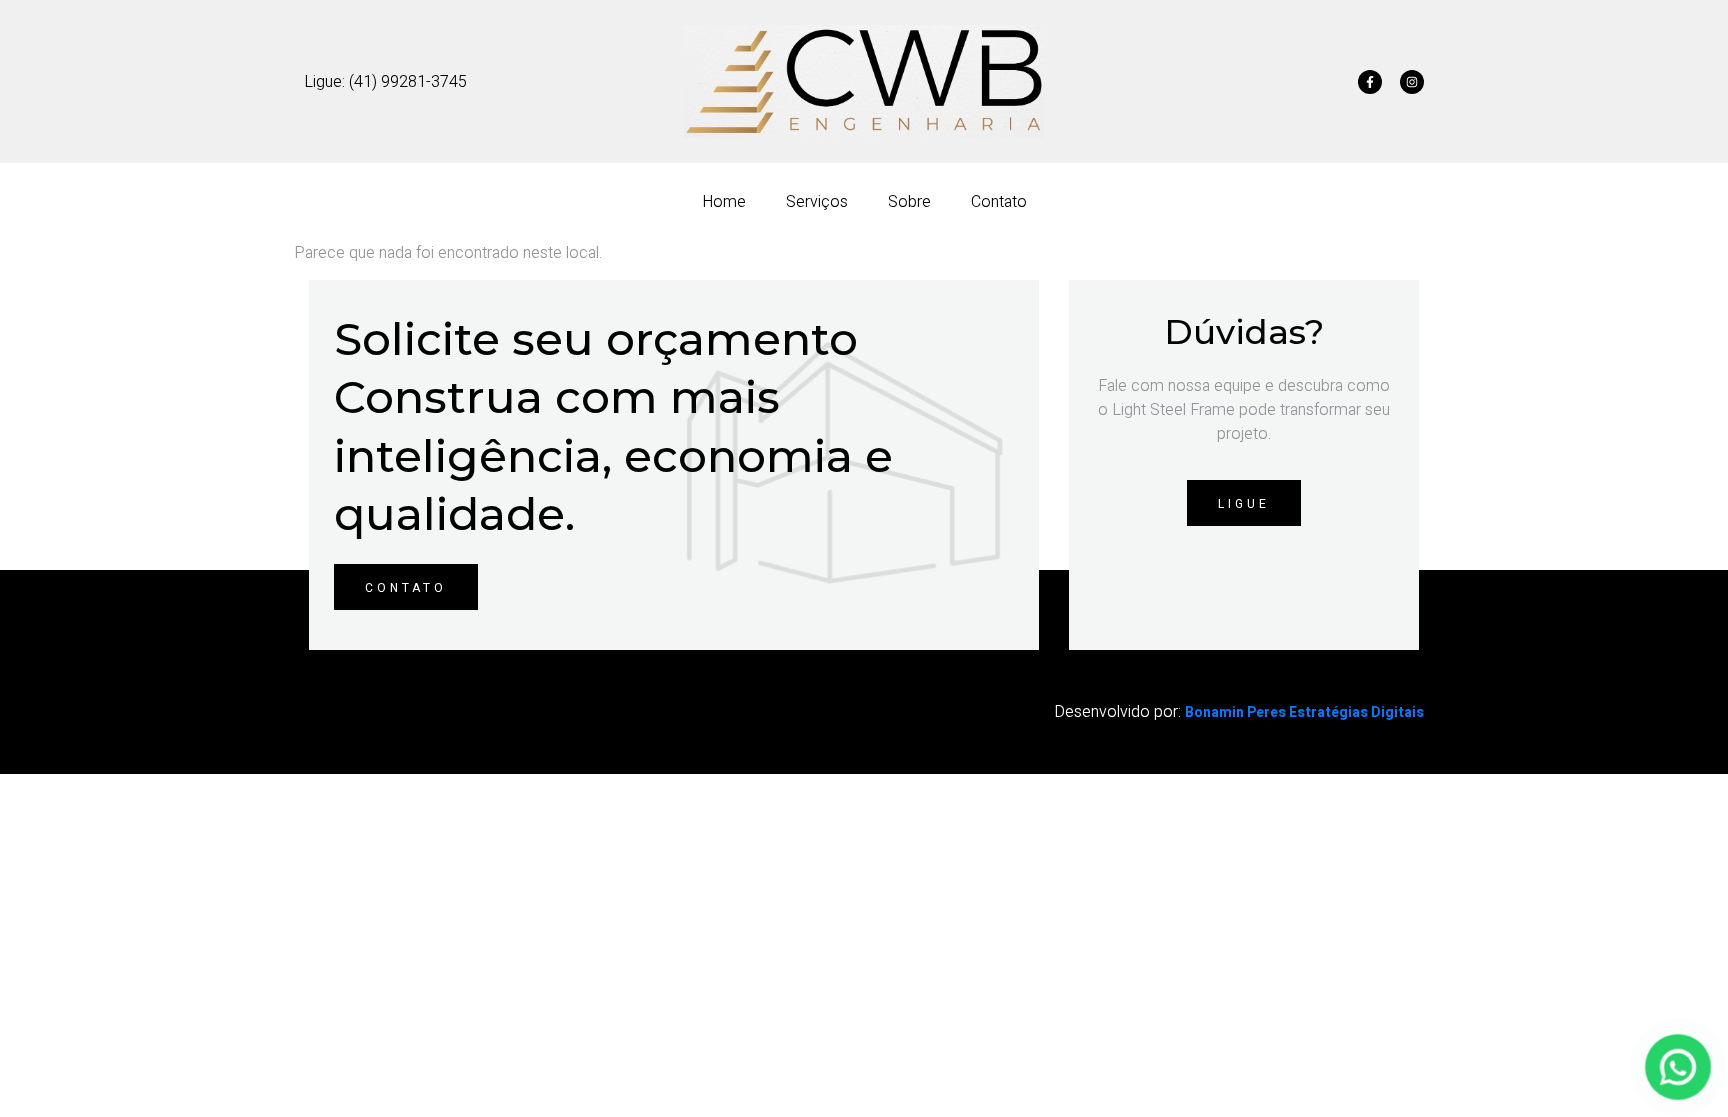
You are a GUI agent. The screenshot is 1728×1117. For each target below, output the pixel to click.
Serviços (817, 202)
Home (724, 202)
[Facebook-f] (1370, 82)
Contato (999, 202)
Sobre (909, 202)
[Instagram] (1412, 82)
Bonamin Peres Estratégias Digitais (1304, 712)
